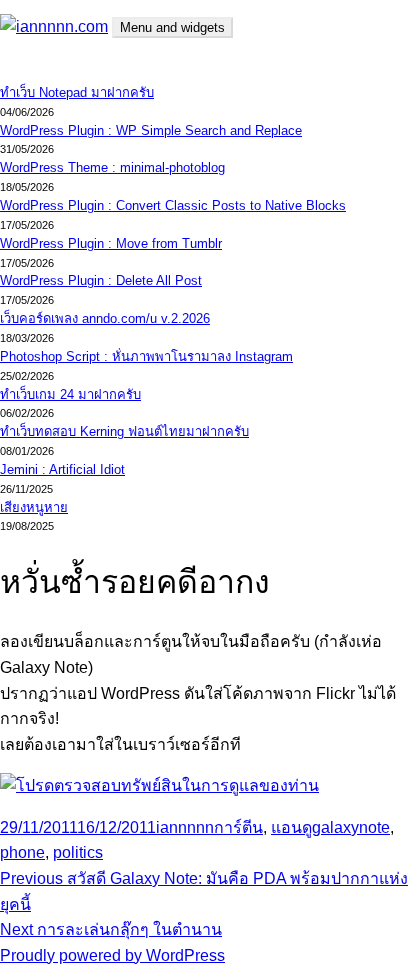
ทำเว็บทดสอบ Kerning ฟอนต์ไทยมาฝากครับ (124, 431)
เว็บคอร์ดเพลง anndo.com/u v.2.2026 (105, 318)
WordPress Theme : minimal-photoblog (112, 167)
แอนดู (291, 827)
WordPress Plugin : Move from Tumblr (111, 243)
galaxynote (351, 827)
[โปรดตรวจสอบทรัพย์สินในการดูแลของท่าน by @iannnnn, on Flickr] (159, 785)
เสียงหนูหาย (34, 507)
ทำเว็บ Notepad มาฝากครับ (77, 92)
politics (78, 852)
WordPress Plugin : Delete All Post (101, 280)
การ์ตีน (238, 827)
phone (22, 852)
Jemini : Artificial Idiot (62, 469)
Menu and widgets (172, 27)
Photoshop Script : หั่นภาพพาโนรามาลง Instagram (146, 356)
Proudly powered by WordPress (112, 955)
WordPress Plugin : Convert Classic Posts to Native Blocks (173, 205)
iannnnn (185, 827)
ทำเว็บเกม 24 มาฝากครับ (70, 394)
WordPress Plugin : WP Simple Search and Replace (151, 130)
